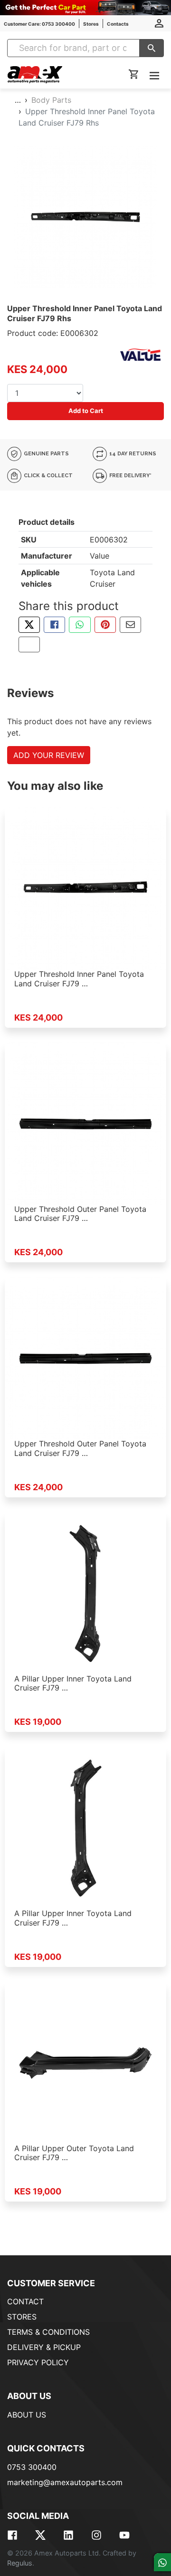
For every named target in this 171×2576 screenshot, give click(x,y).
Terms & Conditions (48, 2332)
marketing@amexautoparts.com (65, 2482)
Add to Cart (86, 411)
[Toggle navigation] (154, 75)
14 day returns (132, 454)
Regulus (20, 2563)
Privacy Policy (38, 2362)
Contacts (118, 24)
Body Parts (51, 100)
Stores (91, 24)
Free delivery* (130, 476)
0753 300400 (32, 2467)
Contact (25, 2301)
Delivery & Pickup (44, 2347)
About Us (27, 2415)
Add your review (49, 755)
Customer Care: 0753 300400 (39, 24)
